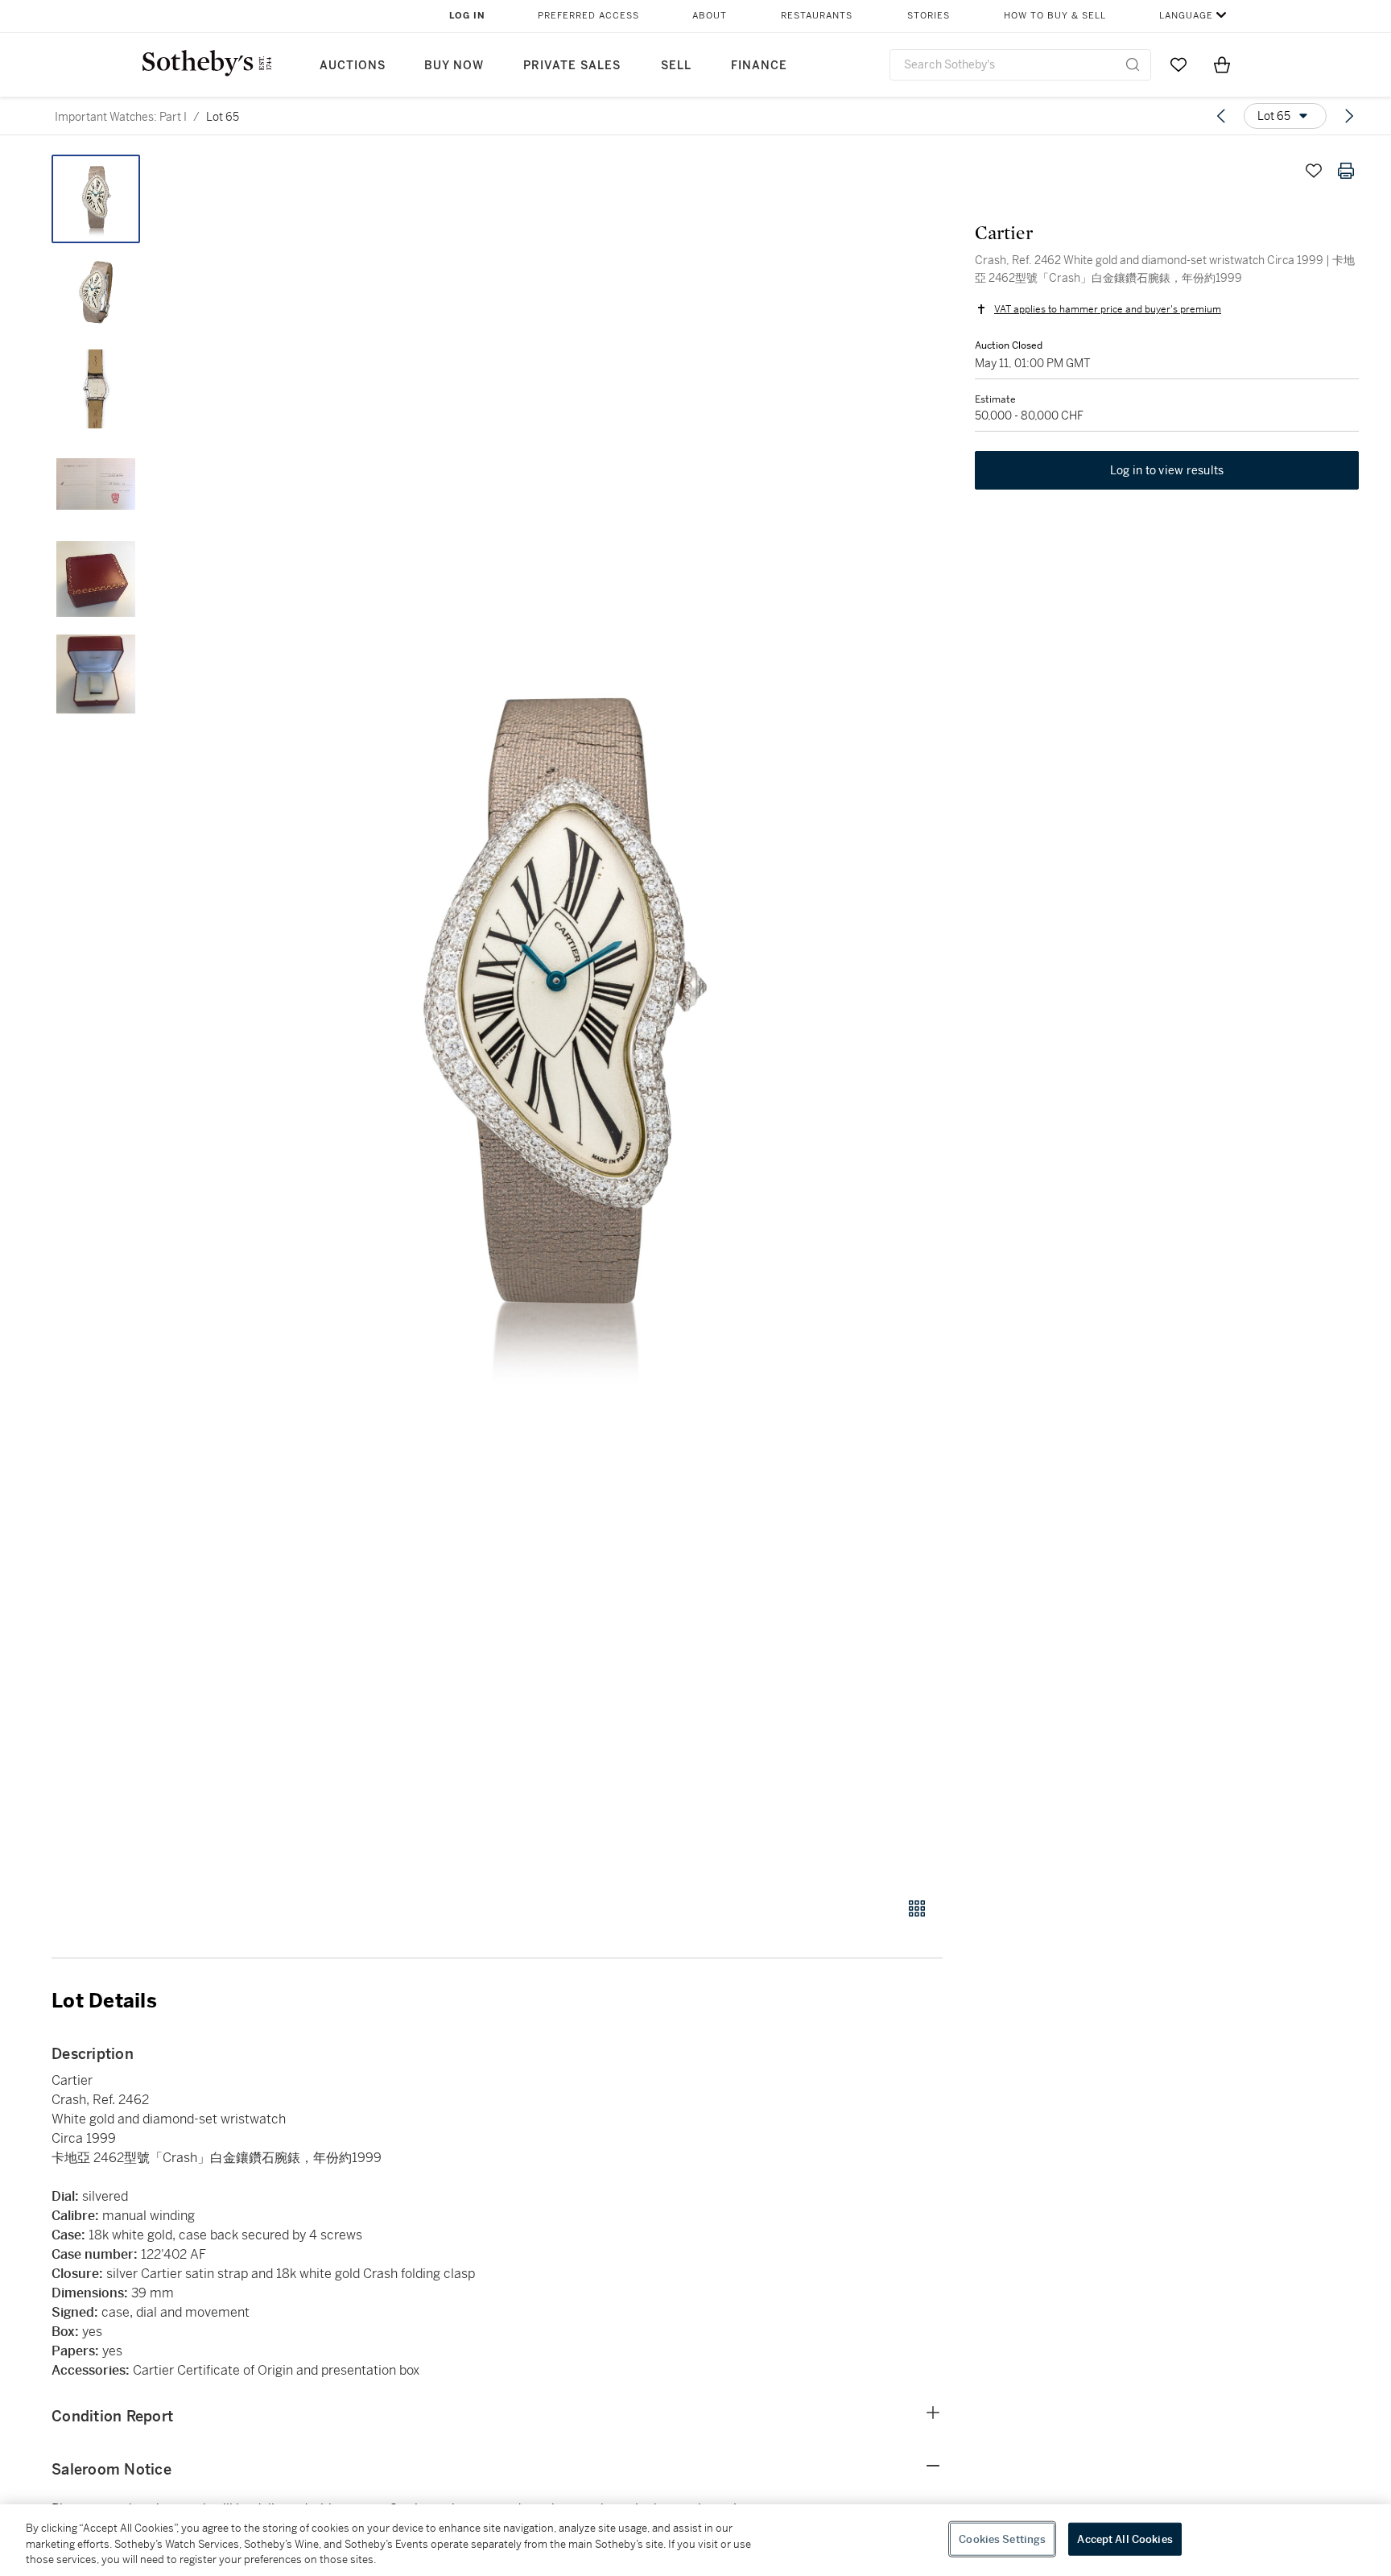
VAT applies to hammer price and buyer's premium (1108, 309)
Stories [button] (929, 16)
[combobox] (1020, 65)
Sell (676, 66)
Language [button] (1186, 16)
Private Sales (572, 66)
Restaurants (817, 16)
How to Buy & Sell (1055, 16)
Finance (759, 66)
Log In (467, 16)
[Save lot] (1314, 171)
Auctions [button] (353, 66)
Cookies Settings (1002, 2539)
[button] (559, 1017)
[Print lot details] (1346, 171)
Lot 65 (223, 117)
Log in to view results (1167, 470)
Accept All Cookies (1125, 2539)
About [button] (710, 16)
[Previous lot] (1221, 116)
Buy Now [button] (454, 66)
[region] (695, 2540)
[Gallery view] (917, 1908)
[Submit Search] (1133, 64)
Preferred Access (588, 16)
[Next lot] (1349, 116)
